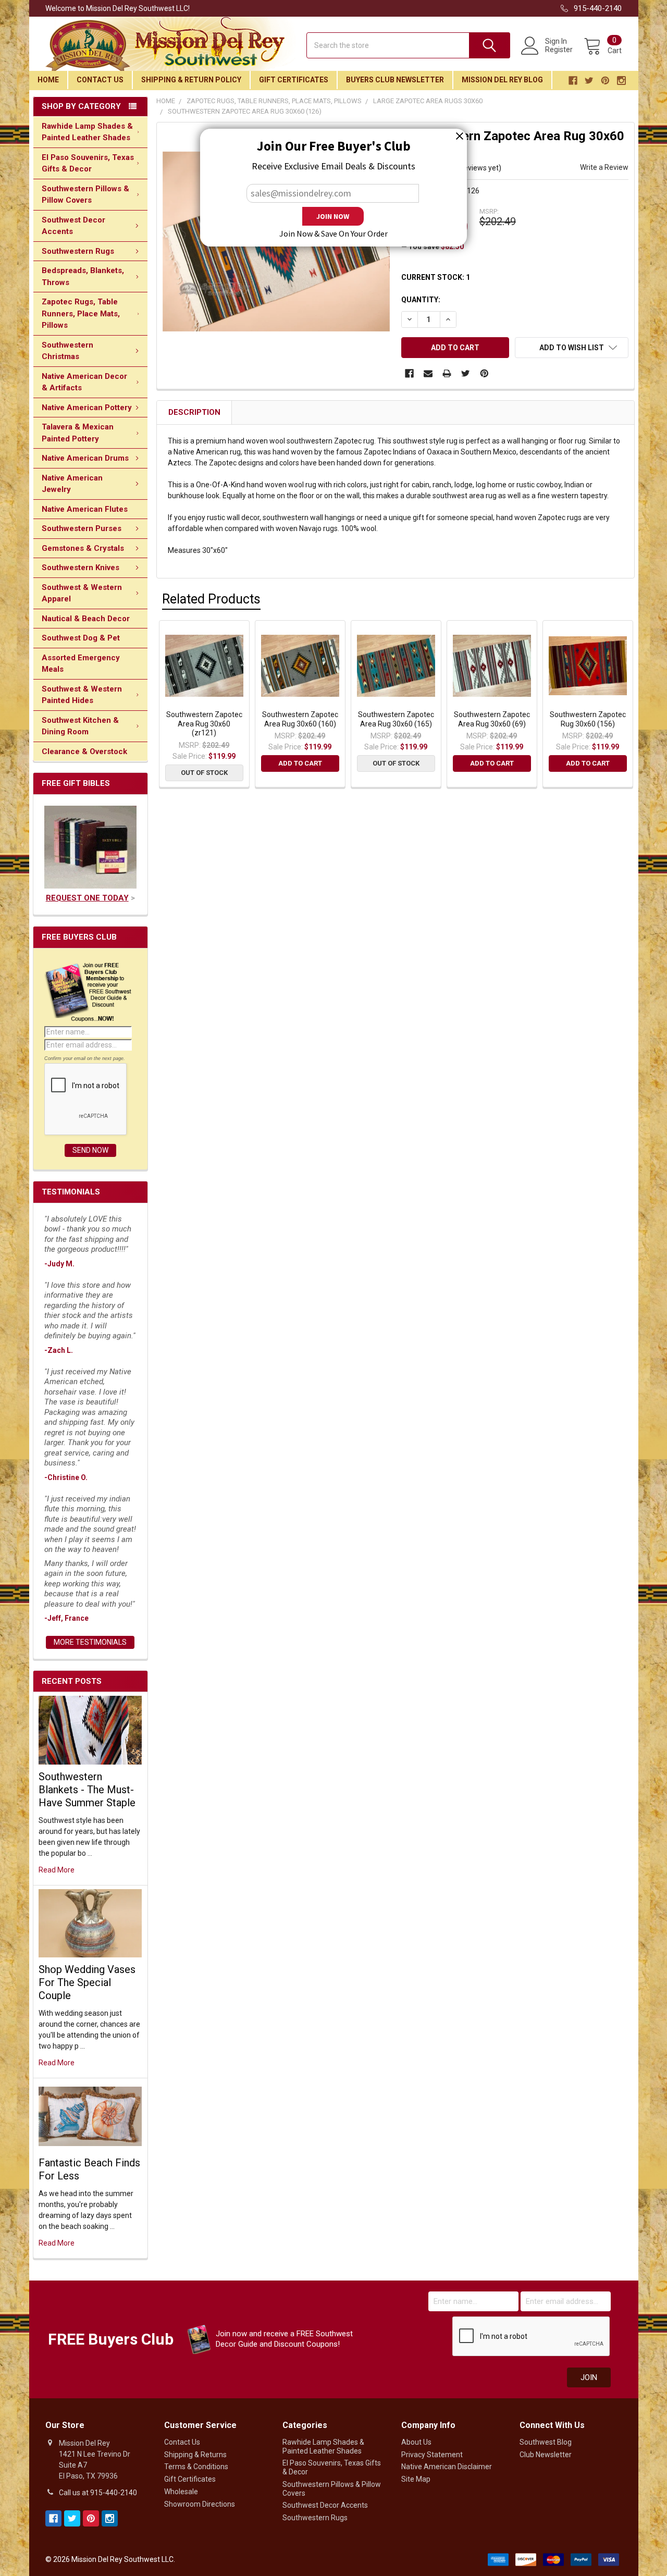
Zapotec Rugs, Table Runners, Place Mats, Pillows (81, 313)
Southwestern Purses (82, 528)
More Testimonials (90, 1642)
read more (57, 1870)
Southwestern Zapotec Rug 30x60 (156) (588, 719)
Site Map (416, 2479)
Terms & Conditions (196, 2467)
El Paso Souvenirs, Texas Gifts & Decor (88, 163)
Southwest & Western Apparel (82, 593)
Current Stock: (436, 277)
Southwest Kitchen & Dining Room (80, 726)
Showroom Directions (200, 2504)
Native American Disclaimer (447, 2467)
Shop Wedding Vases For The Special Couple (87, 1982)
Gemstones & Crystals (83, 548)
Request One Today (87, 898)
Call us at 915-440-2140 (98, 2493)
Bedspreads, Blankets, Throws (83, 276)
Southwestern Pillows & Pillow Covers (85, 195)
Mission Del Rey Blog (502, 80)
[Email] (428, 373)
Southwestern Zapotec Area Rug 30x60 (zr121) (204, 724)
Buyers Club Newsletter (395, 80)
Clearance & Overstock (84, 751)
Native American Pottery (87, 408)
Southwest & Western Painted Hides (82, 695)
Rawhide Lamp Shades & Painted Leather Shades (87, 132)
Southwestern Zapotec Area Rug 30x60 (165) (396, 719)
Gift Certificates (294, 80)
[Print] (447, 373)
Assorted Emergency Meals (81, 664)
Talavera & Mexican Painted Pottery (78, 433)
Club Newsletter (546, 2455)
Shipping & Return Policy (191, 80)
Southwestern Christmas (67, 351)
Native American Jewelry (72, 484)
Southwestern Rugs (78, 251)
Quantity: (421, 300)
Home (48, 80)
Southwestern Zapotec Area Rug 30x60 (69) (492, 719)
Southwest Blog (546, 2442)
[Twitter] (466, 373)
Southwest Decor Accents (73, 226)
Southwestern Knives (81, 568)
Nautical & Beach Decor (86, 619)
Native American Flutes (85, 509)
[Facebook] (409, 373)
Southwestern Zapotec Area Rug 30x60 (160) (300, 719)
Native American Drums (85, 458)
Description (194, 412)
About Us (416, 2442)
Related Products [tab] (211, 599)
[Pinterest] (484, 373)
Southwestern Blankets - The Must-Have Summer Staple (87, 1790)
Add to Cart (300, 763)
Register (559, 50)
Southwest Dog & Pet (81, 638)
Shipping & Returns (195, 2455)
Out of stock (204, 773)
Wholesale (181, 2492)
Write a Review (604, 167)
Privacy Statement (432, 2455)
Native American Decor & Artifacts (84, 382)
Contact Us (100, 80)
